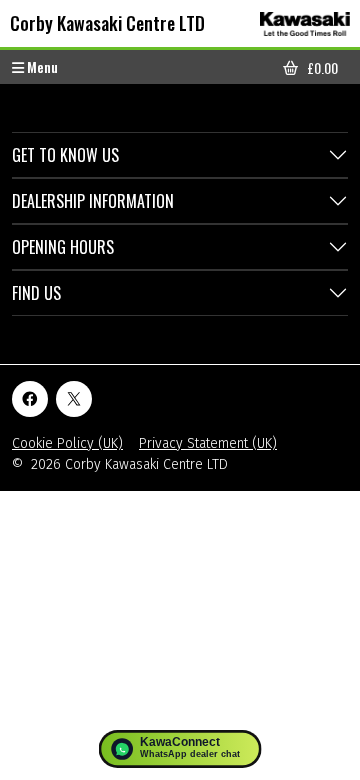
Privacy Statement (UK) (208, 443)
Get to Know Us (65, 155)
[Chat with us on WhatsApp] (180, 749)
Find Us (36, 293)
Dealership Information (93, 201)
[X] (74, 399)
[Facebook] (30, 399)
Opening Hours (63, 247)
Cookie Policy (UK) (67, 443)
